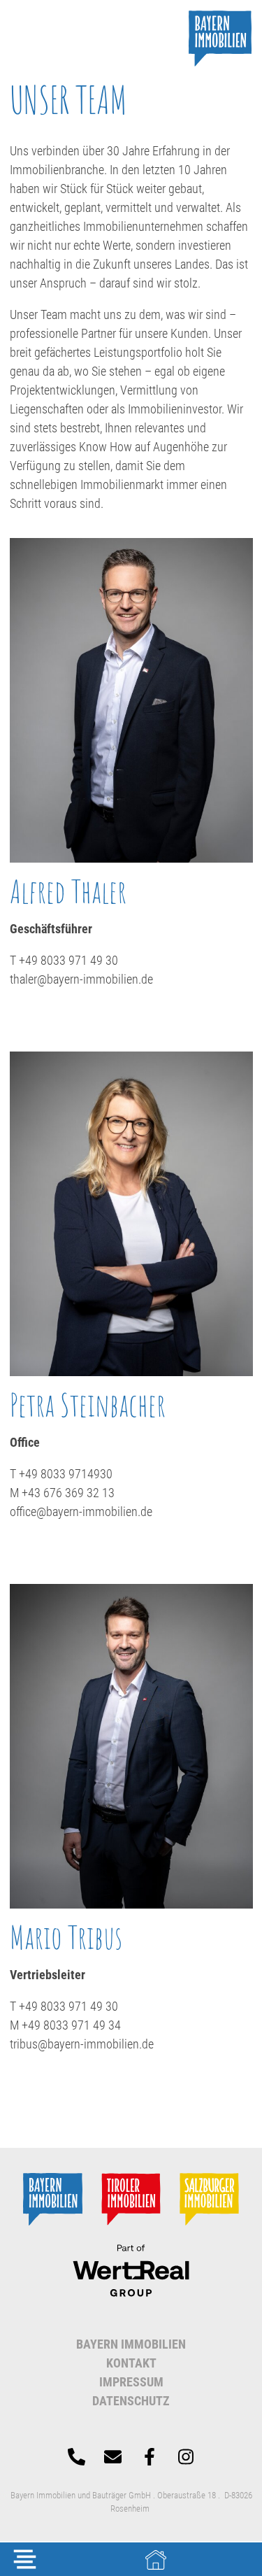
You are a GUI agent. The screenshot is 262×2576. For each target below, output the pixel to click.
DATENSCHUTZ (131, 2401)
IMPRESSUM (131, 2382)
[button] (25, 2560)
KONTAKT (131, 2363)
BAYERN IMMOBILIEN (131, 2344)
